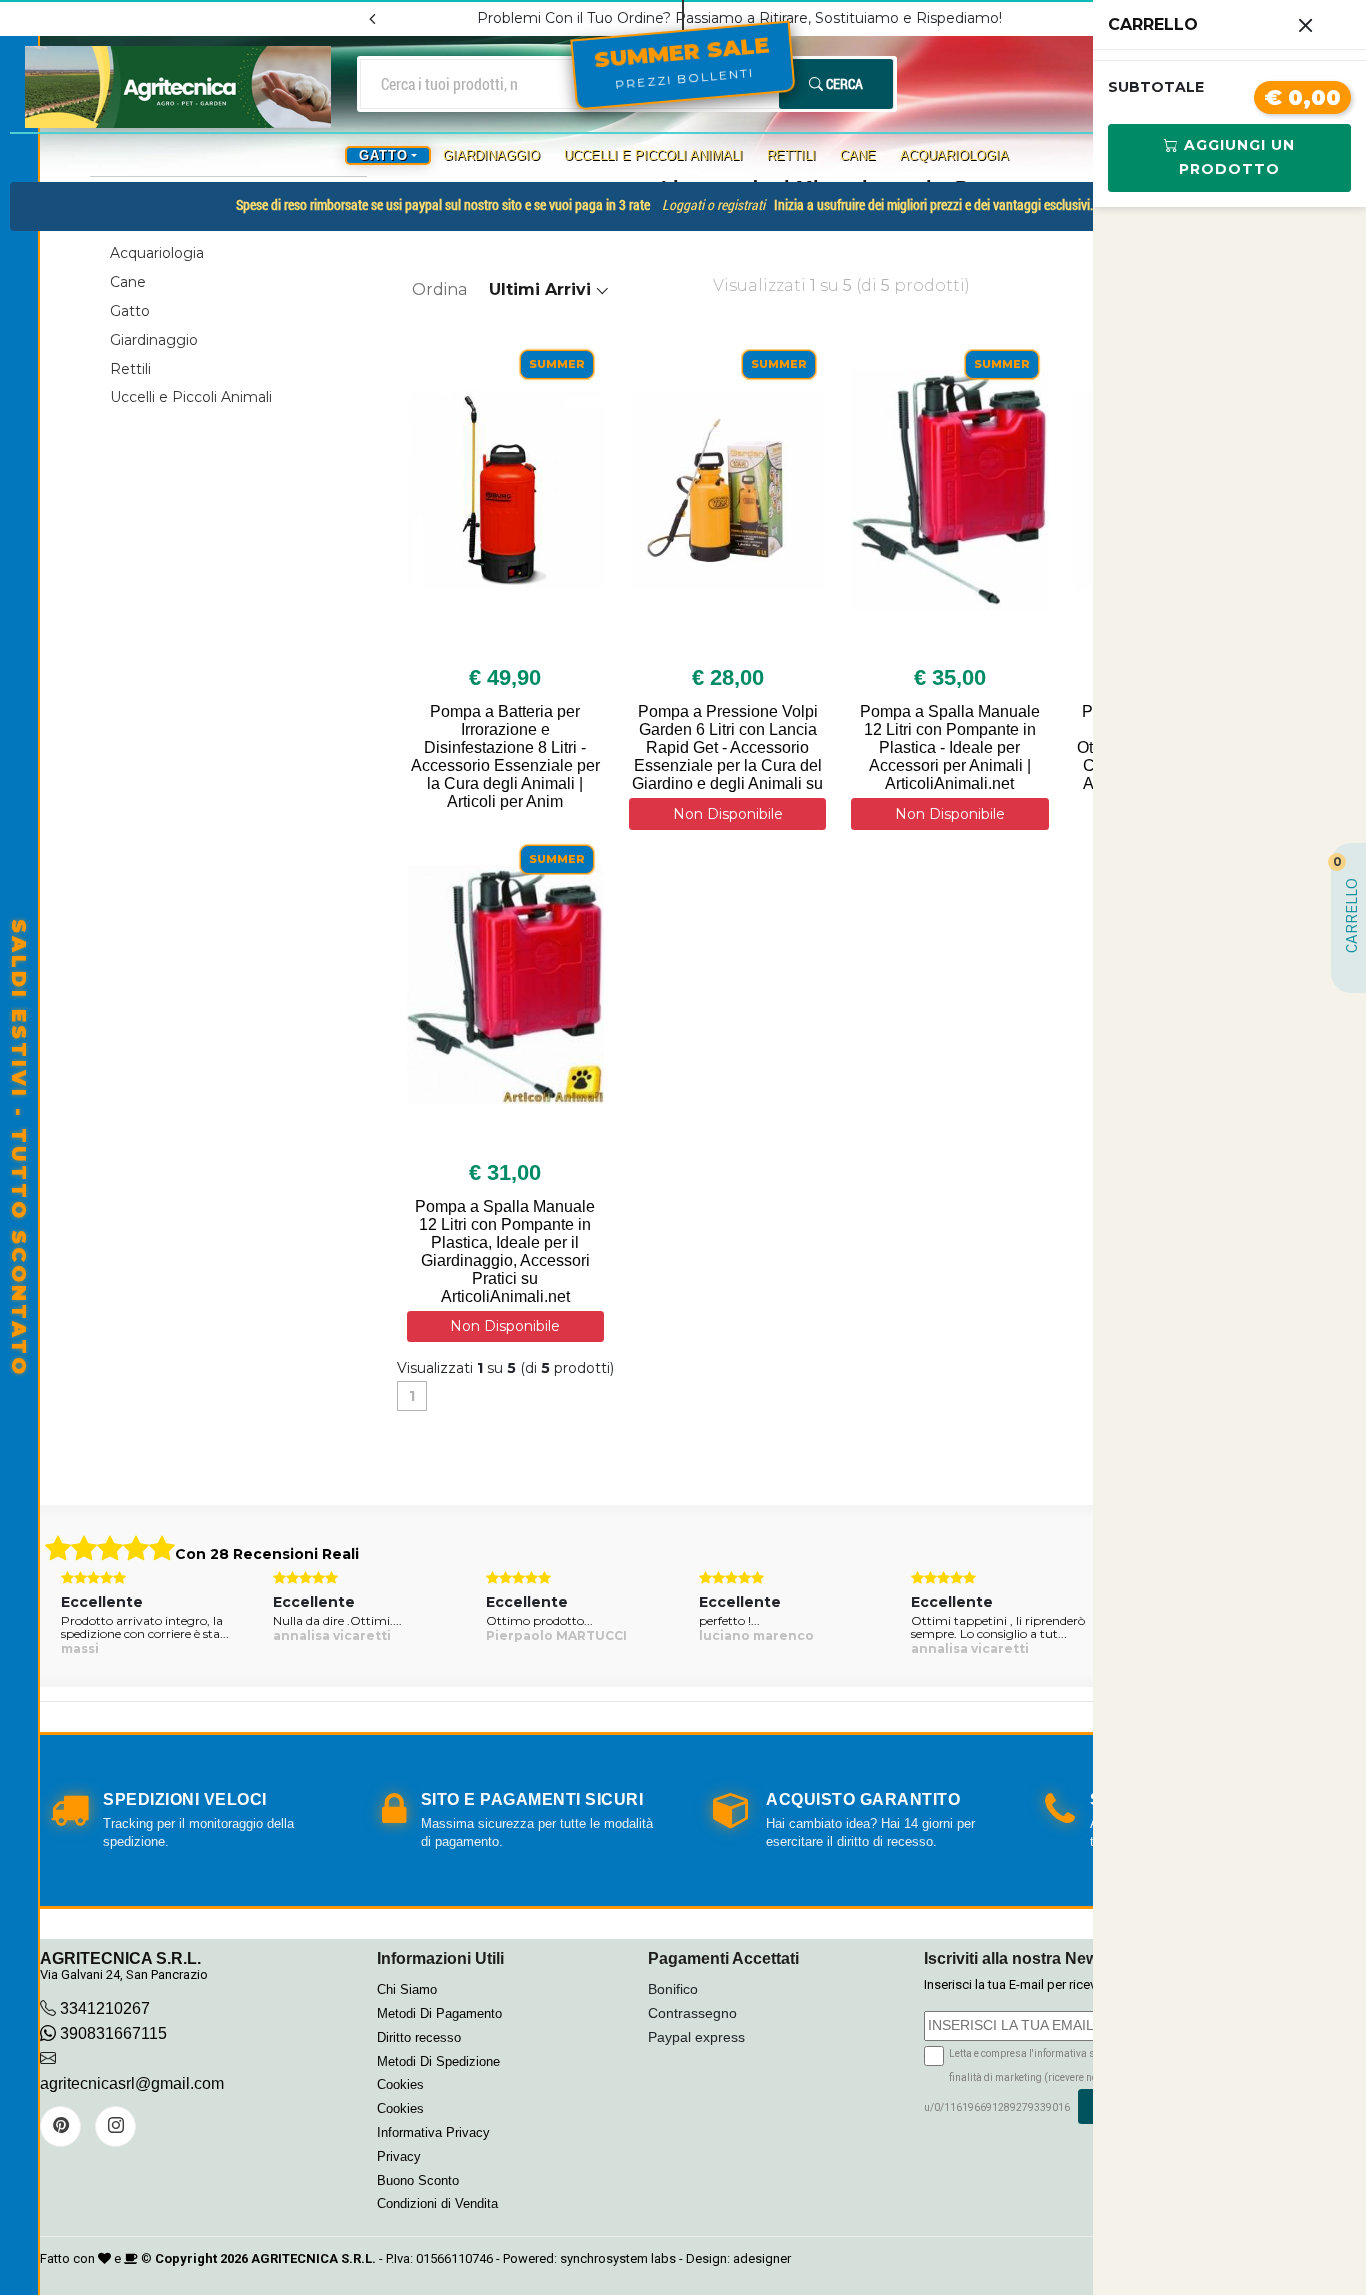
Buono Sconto (418, 2180)
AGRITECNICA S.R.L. (313, 2258)
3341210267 (105, 2008)
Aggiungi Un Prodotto (1237, 157)
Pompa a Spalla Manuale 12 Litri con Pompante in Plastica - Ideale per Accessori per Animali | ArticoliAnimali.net (950, 747)
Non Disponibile (728, 814)
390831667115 (111, 2033)
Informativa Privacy (433, 2132)
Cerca (843, 83)
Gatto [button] (383, 155)
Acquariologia (954, 155)
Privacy (399, 2156)
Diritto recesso (419, 2037)
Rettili (791, 155)
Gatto (130, 311)
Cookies (400, 2084)
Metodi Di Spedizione (438, 2061)
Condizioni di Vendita (437, 2203)
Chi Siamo (407, 1989)
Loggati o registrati (713, 204)
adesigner (762, 2258)
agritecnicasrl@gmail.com (132, 2083)
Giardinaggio (491, 155)
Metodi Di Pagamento (439, 2013)
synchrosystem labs (618, 2258)
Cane (858, 155)
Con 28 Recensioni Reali (267, 1554)
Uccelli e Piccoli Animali (653, 155)
